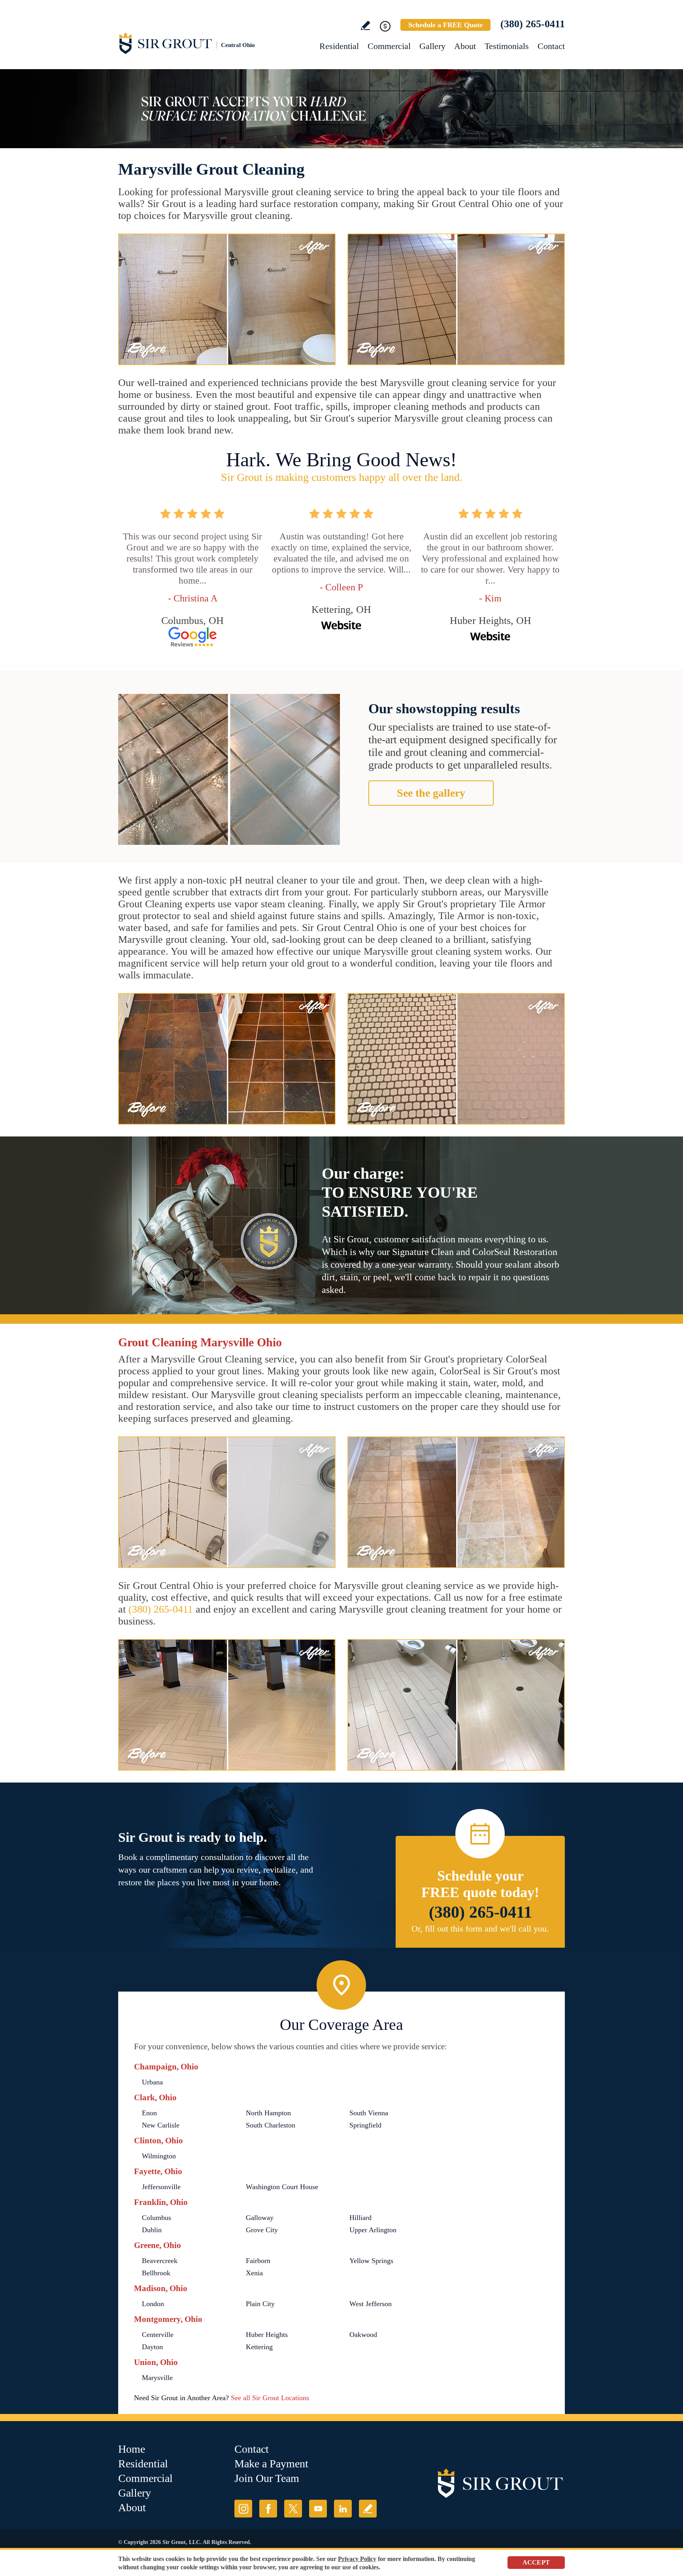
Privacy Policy (357, 2559)
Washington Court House (282, 2187)
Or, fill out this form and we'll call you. (480, 1929)
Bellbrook (156, 2273)
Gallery (432, 46)
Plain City (260, 2304)
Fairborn (258, 2261)
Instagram (243, 2509)
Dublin (152, 2230)
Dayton (152, 2347)
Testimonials (507, 46)
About (465, 46)
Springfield (365, 2125)
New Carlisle (161, 2125)
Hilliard (360, 2218)
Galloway (260, 2218)
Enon (149, 2113)
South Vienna (369, 2113)
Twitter (293, 2509)
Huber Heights (267, 2335)
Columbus (157, 2218)
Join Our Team (267, 2478)
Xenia (254, 2273)
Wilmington (159, 2156)
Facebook (268, 2509)
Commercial (389, 46)
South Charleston (271, 2125)
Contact (551, 46)
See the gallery (431, 793)
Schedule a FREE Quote (445, 25)
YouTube (318, 2509)
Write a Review (365, 25)
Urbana (152, 2082)
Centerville (158, 2335)
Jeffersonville (161, 2187)
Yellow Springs (371, 2261)
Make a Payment (271, 2464)
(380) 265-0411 (533, 24)
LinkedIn (343, 2509)
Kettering (259, 2347)
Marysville (157, 2378)
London (153, 2304)
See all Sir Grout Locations (270, 2398)
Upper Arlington (373, 2230)
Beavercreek (160, 2261)
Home (132, 2449)
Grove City (262, 2230)
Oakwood (363, 2335)
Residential (339, 46)
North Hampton (268, 2113)
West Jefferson (371, 2304)
